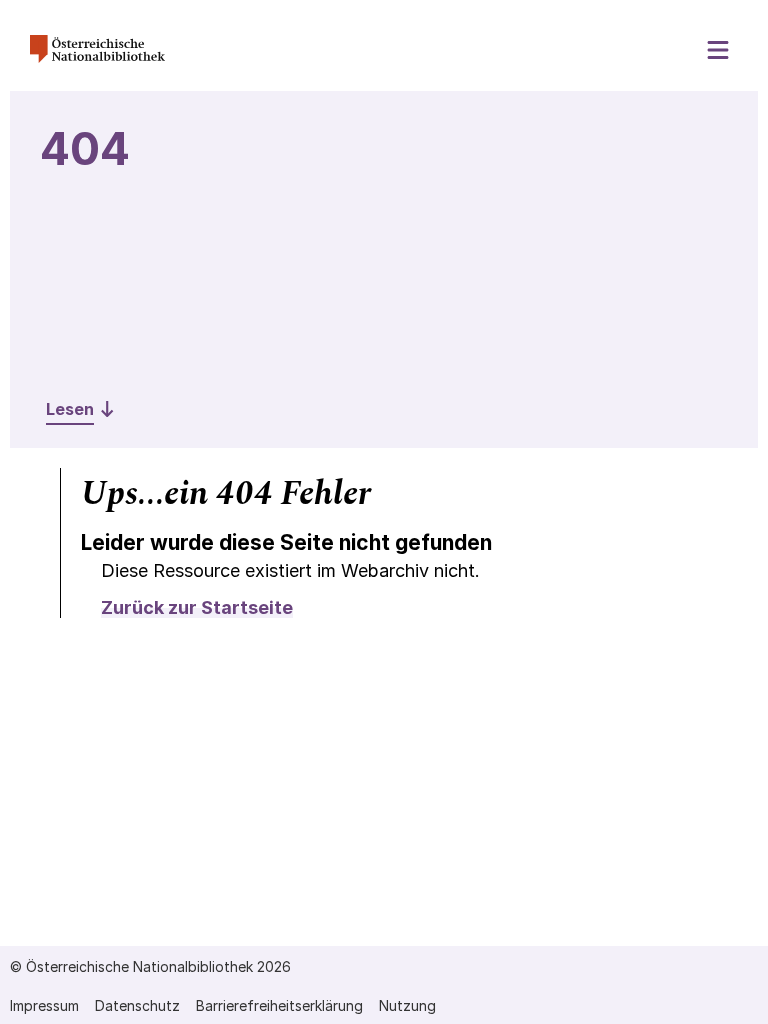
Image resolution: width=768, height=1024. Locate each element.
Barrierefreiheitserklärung (279, 1005)
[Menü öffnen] (719, 50)
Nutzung (407, 1005)
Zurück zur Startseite (197, 607)
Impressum (44, 1005)
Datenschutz (137, 1005)
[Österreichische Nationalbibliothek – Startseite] (97, 57)
